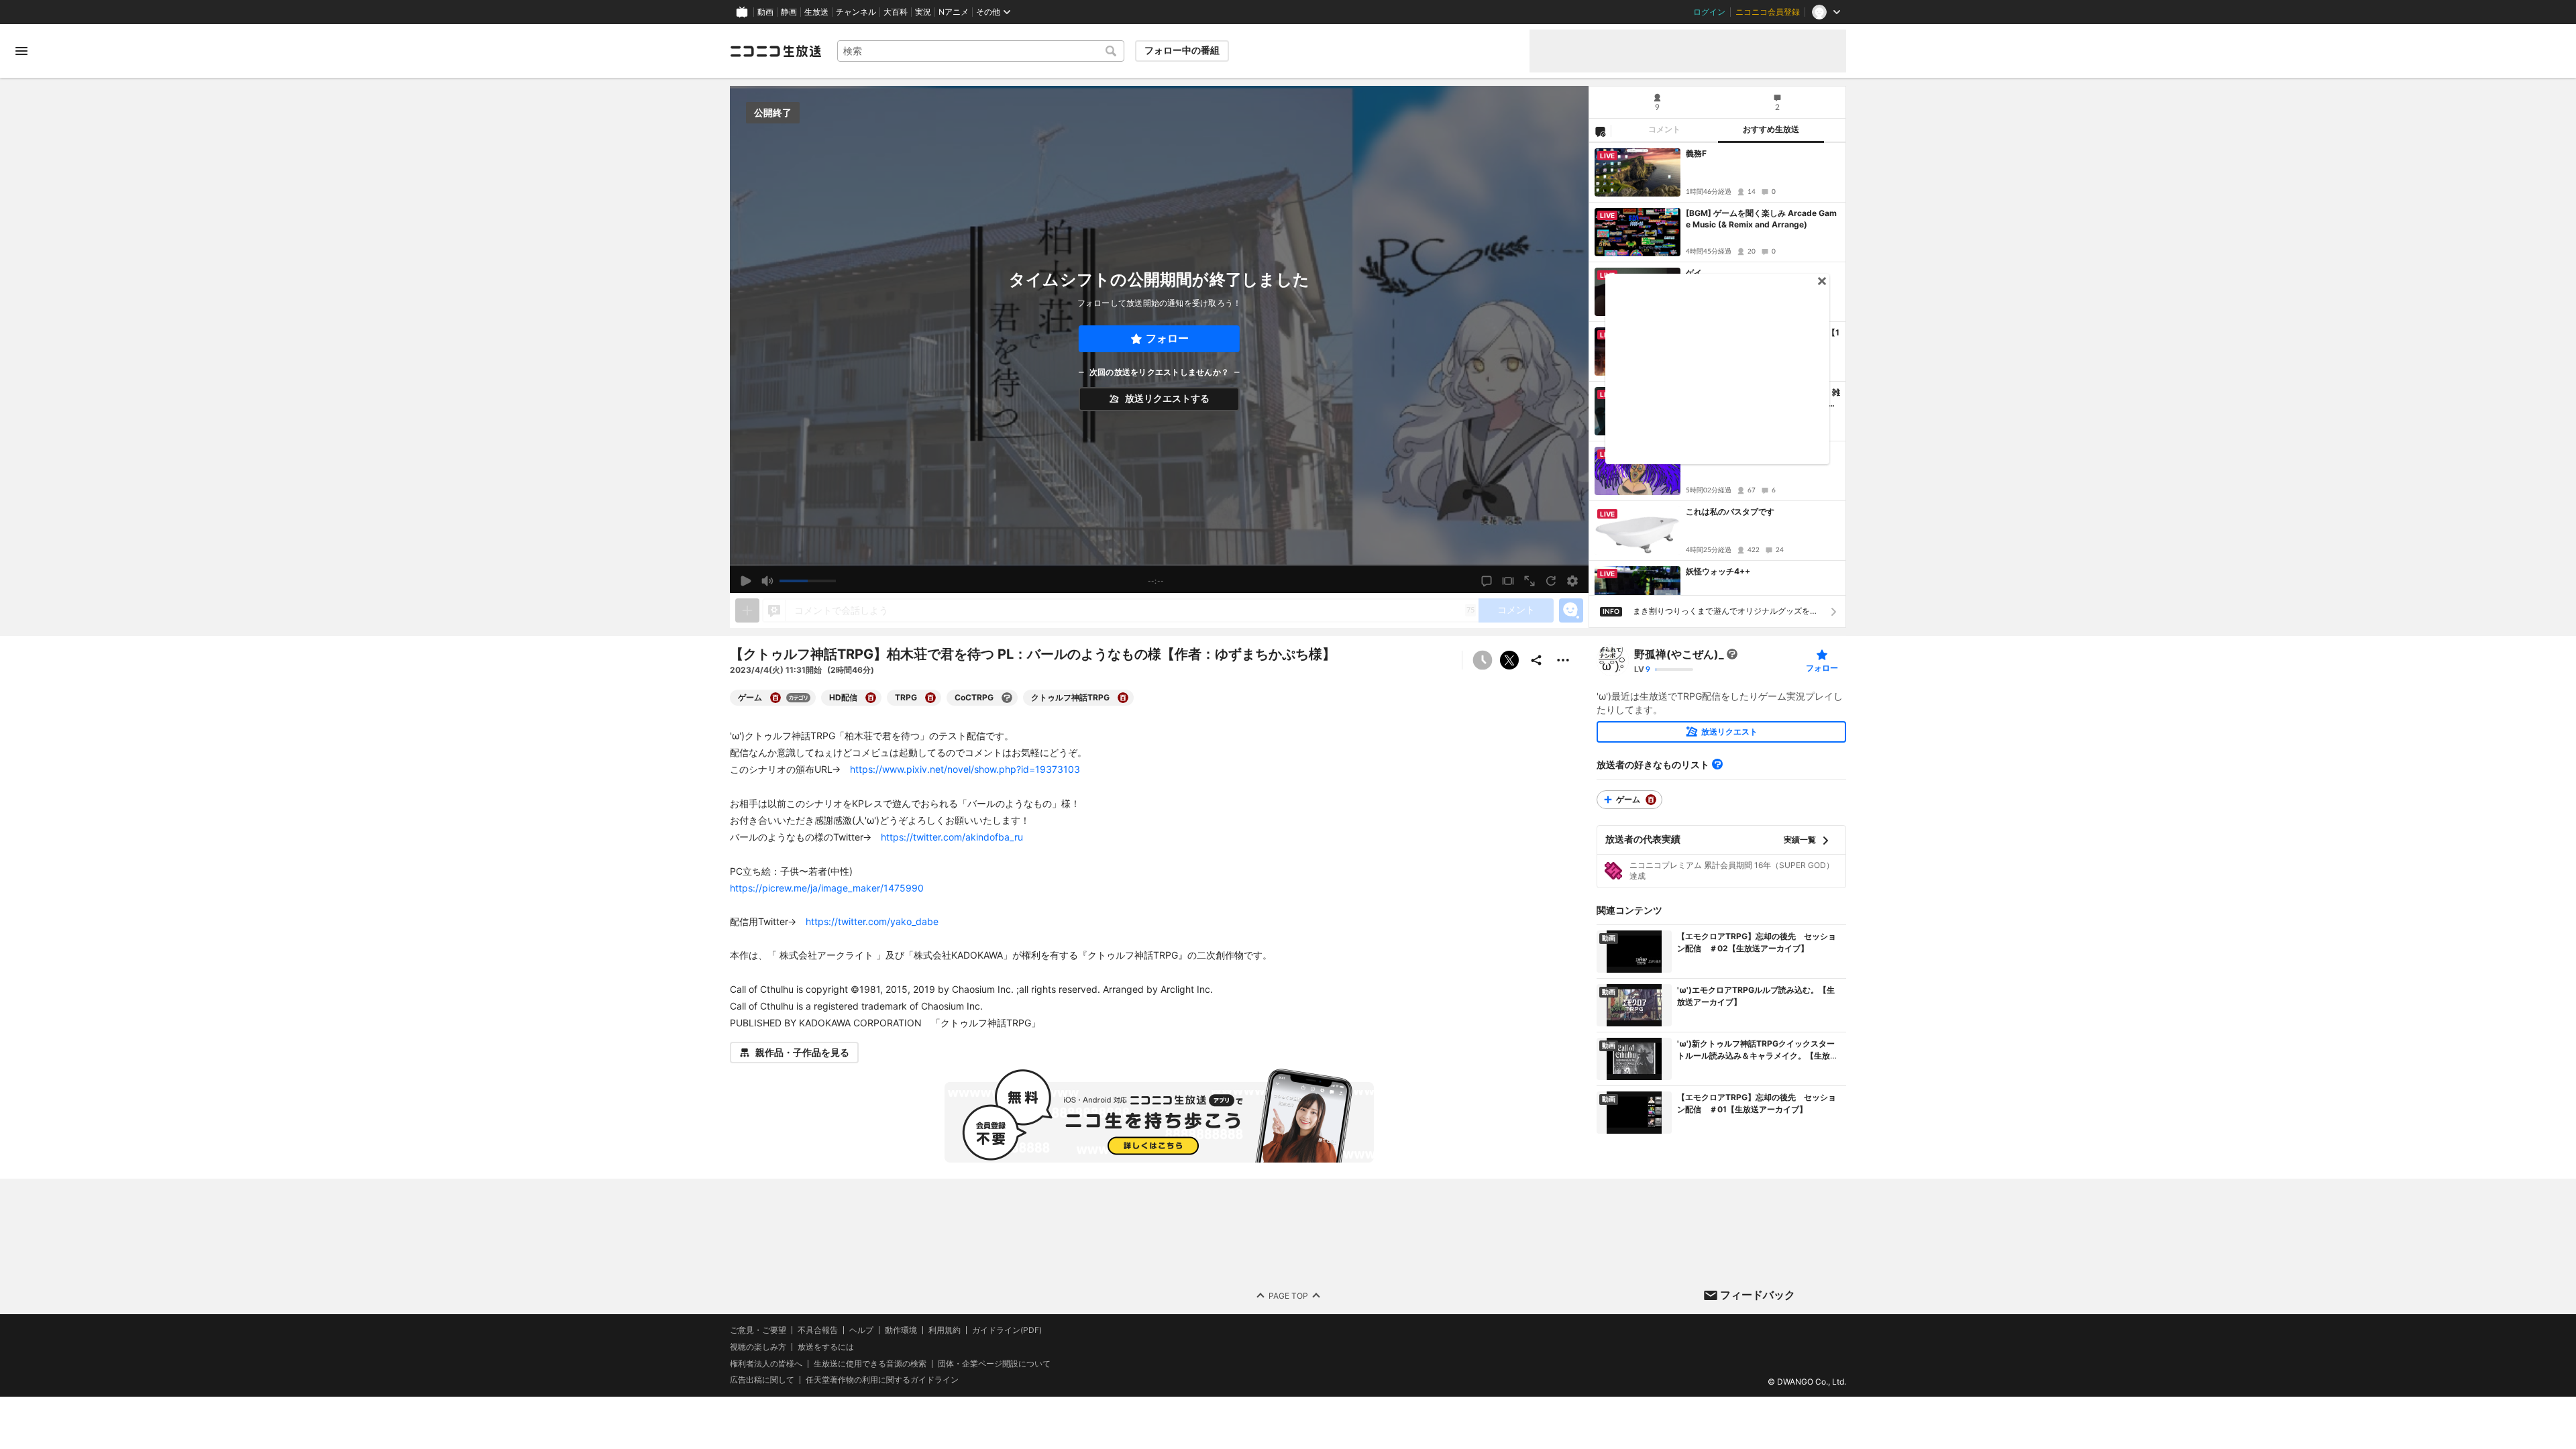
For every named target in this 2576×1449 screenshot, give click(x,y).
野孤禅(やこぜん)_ (1679, 654)
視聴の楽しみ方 (758, 1347)
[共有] (1536, 660)
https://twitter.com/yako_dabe (872, 921)
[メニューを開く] (21, 51)
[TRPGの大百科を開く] (930, 698)
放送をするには (826, 1347)
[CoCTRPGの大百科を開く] (1007, 698)
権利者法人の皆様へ (766, 1363)
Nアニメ (954, 12)
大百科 (896, 12)
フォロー (1167, 338)
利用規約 (945, 1330)
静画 (789, 12)
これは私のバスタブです (1730, 512)
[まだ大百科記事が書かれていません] (1732, 654)
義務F (1696, 153)
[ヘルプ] (1717, 764)
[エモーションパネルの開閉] (1571, 610)
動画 (765, 12)
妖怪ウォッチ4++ (1718, 571)
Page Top (1288, 1296)
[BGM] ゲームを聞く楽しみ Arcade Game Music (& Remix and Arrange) (1761, 219)
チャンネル (856, 12)
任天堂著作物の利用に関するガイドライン (882, 1381)
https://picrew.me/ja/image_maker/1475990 (827, 888)
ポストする (1509, 660)
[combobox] (981, 51)
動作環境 (901, 1330)
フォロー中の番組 (1182, 50)
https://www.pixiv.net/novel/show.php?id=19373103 (965, 769)
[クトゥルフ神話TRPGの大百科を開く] (1123, 698)
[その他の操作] (1563, 660)
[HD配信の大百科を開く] (871, 698)
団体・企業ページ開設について (994, 1364)
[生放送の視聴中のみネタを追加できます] (747, 610)
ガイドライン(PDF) (1007, 1330)
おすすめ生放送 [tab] (1771, 129)
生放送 (816, 12)
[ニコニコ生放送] (775, 51)
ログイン (1709, 12)
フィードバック (1758, 1295)
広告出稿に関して (762, 1380)
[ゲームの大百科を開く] (775, 698)
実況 (923, 12)
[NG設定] (1600, 131)
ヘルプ (861, 1330)
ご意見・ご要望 (758, 1330)
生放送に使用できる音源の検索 (870, 1364)
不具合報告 (818, 1330)
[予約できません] (1483, 660)
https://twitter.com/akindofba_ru (952, 837)
